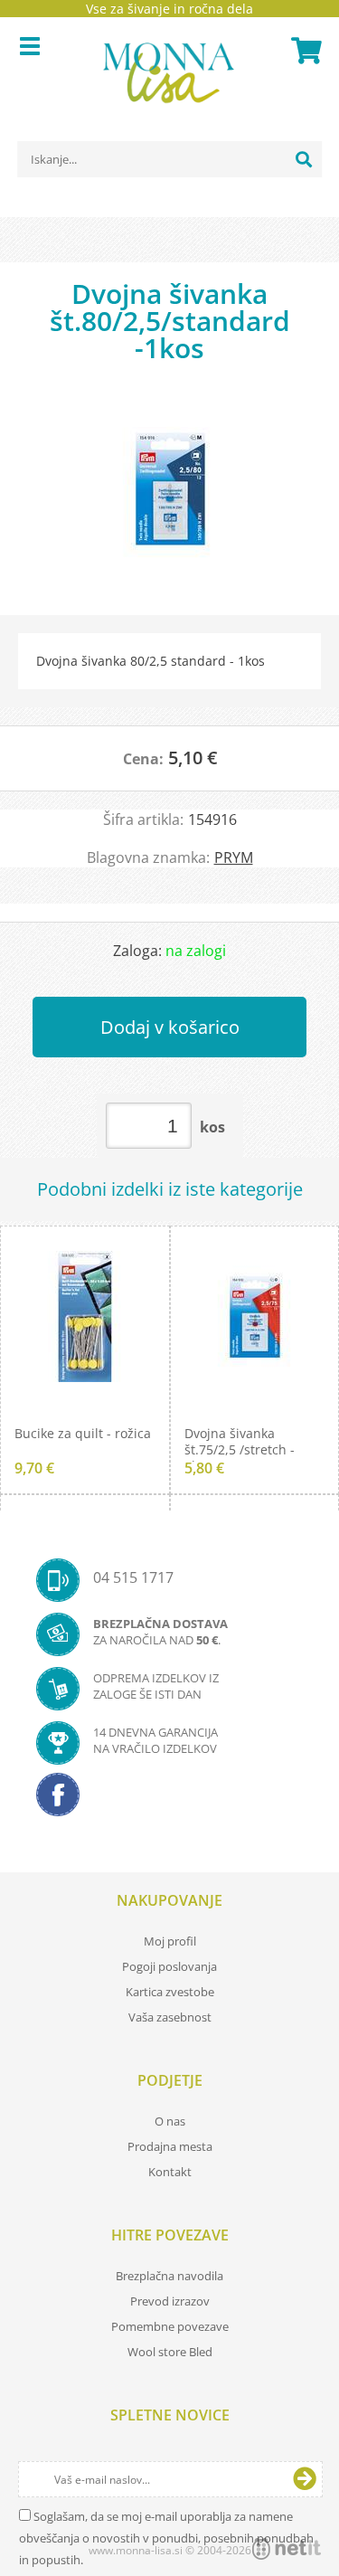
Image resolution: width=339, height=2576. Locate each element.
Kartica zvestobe (170, 1992)
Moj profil (170, 1941)
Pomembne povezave (170, 2326)
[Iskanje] (304, 159)
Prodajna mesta (170, 2146)
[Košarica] (304, 51)
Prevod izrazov (170, 2301)
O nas (170, 2121)
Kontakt (170, 2172)
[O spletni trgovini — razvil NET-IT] (287, 2549)
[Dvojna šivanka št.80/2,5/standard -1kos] (169, 497)
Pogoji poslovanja (169, 1966)
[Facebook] (169, 1800)
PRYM (234, 857)
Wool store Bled (170, 2352)
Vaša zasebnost (170, 2017)
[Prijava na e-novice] (305, 2479)
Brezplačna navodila (169, 2276)
